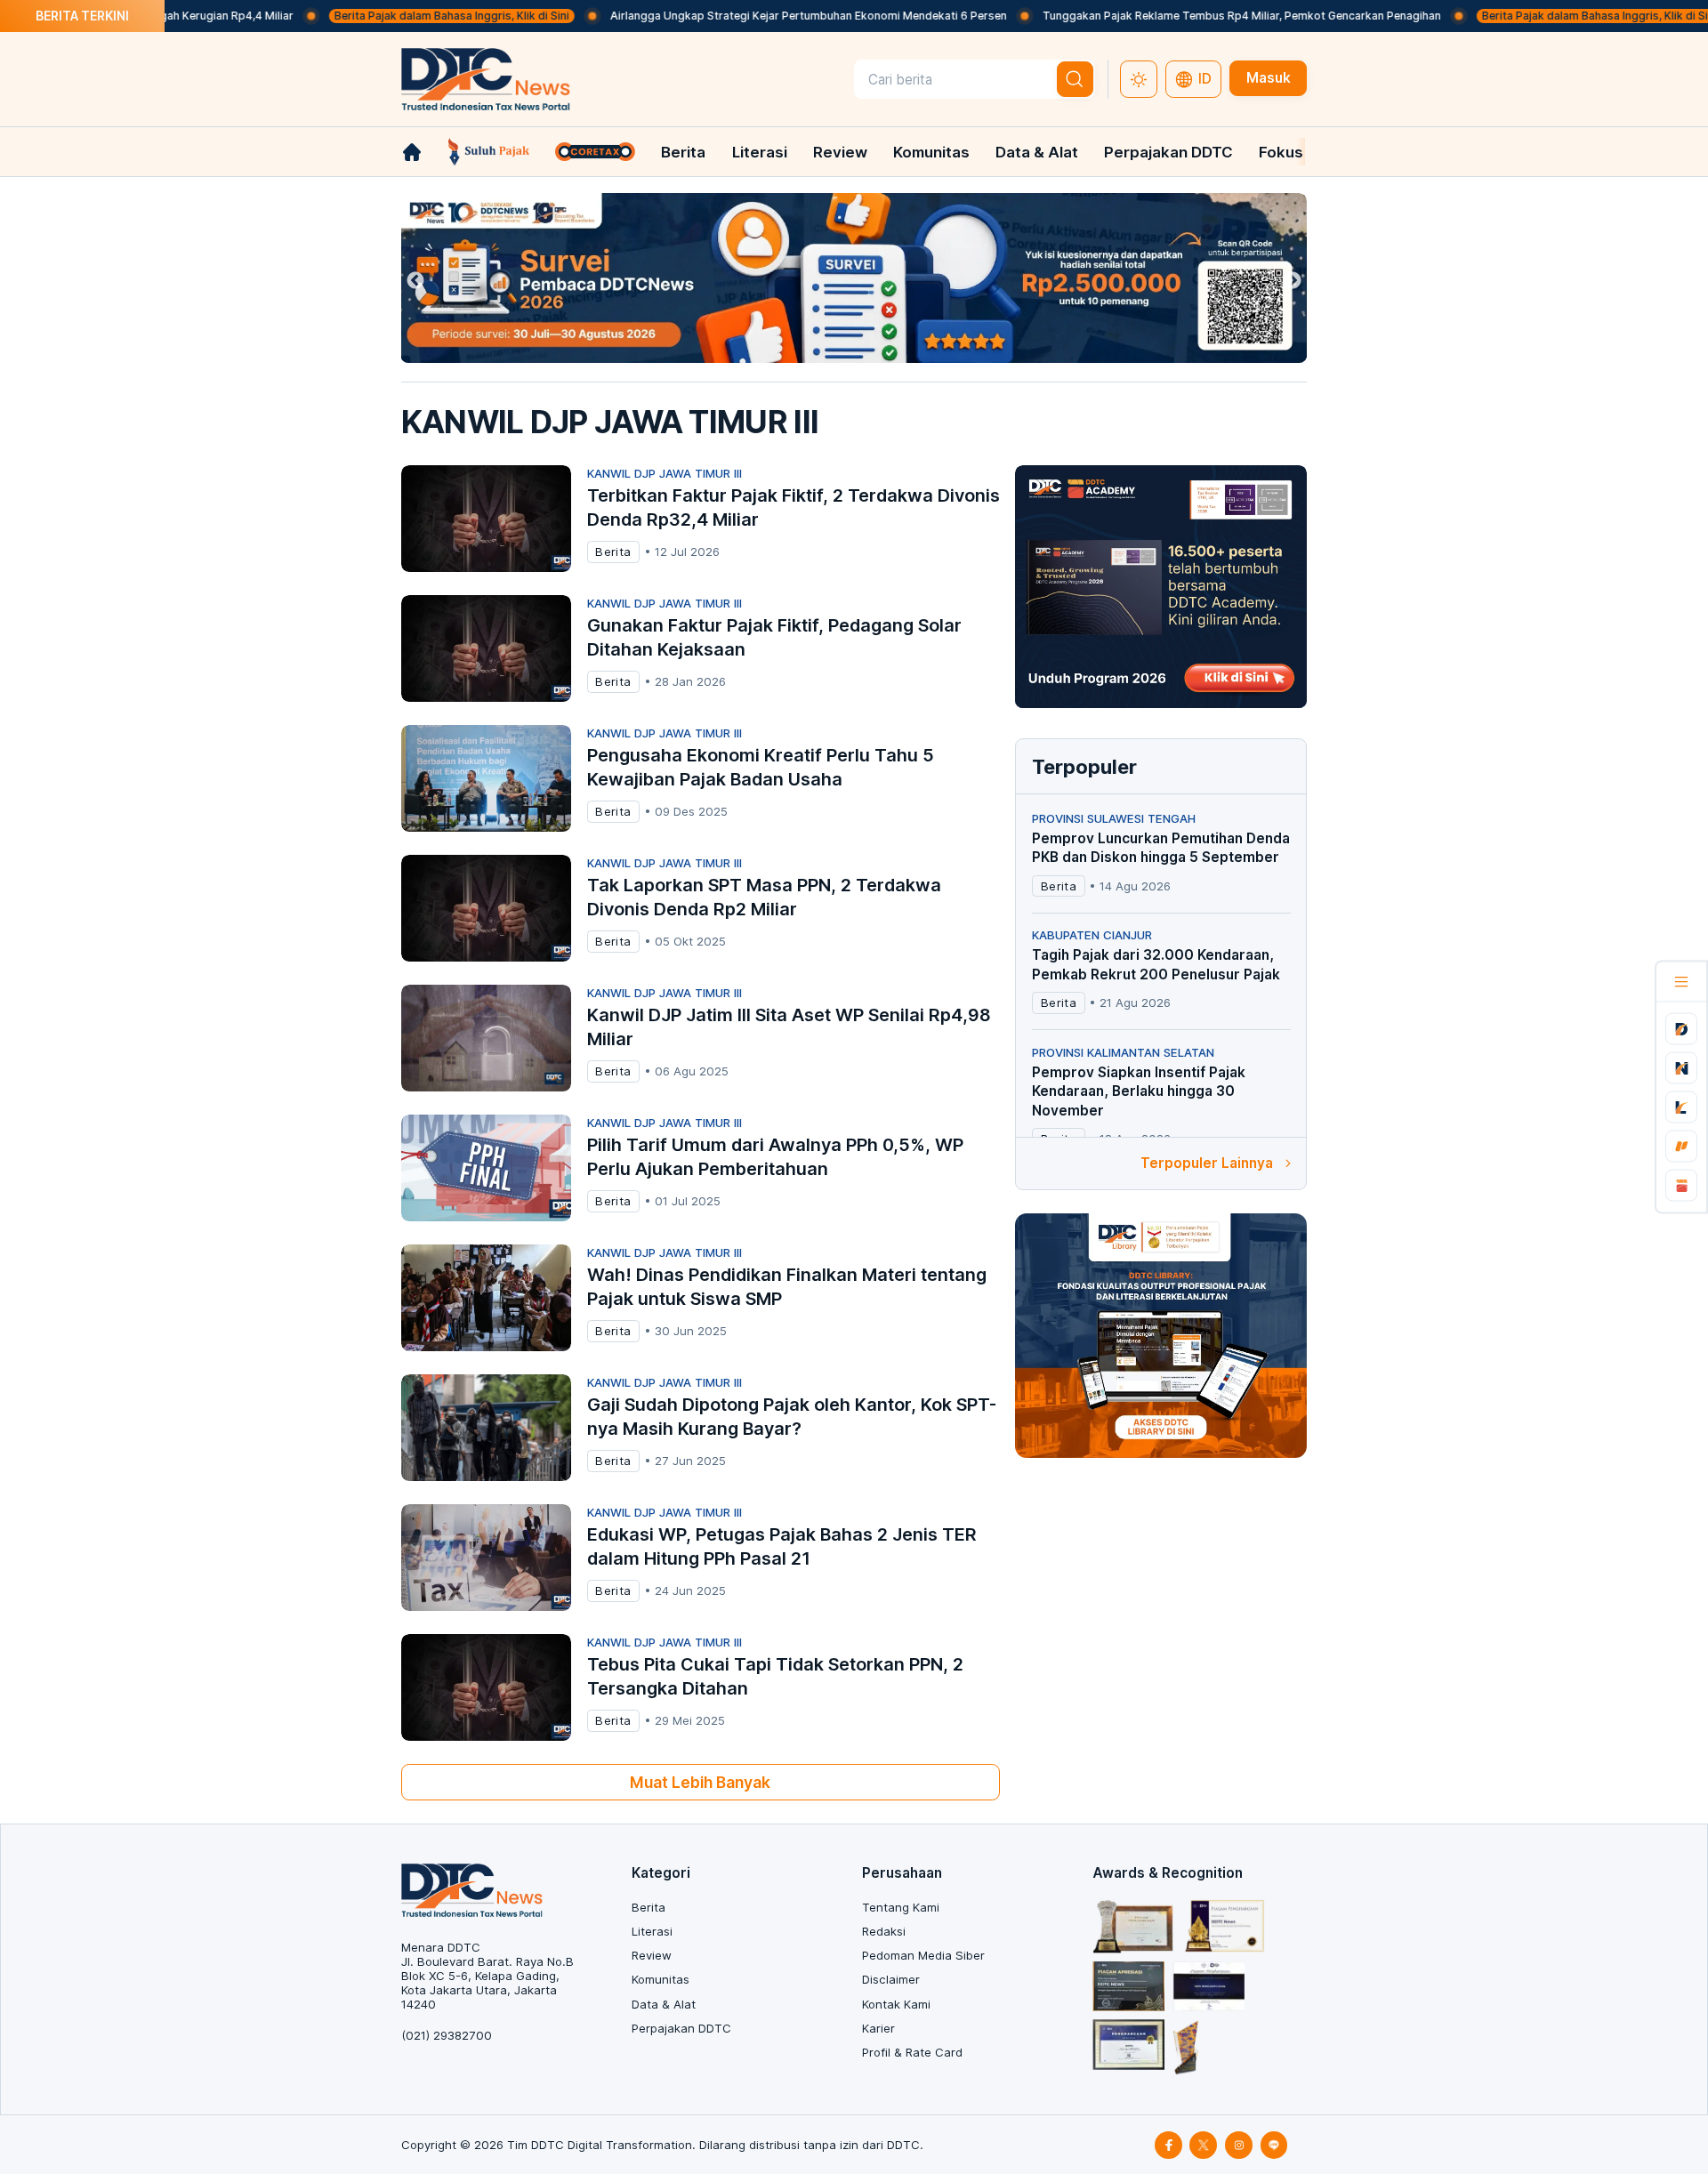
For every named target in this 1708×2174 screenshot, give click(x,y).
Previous (415, 281)
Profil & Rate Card (912, 2052)
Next (1293, 281)
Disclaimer (891, 1979)
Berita (683, 152)
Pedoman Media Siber (923, 1955)
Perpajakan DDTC (1168, 152)
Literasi (760, 152)
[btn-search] (1076, 79)
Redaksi (884, 1931)
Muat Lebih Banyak (700, 1782)
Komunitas (931, 152)
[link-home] (412, 152)
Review (840, 152)
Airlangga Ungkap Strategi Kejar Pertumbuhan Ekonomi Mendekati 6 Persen (751, 16)
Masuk (1269, 78)
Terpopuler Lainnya (1207, 1163)
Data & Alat (1037, 152)
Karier (878, 2028)
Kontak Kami (896, 2004)
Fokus (1281, 152)
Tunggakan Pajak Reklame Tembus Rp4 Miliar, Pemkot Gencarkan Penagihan (1184, 16)
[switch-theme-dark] (1139, 79)
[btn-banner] (854, 278)
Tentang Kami (901, 1907)
